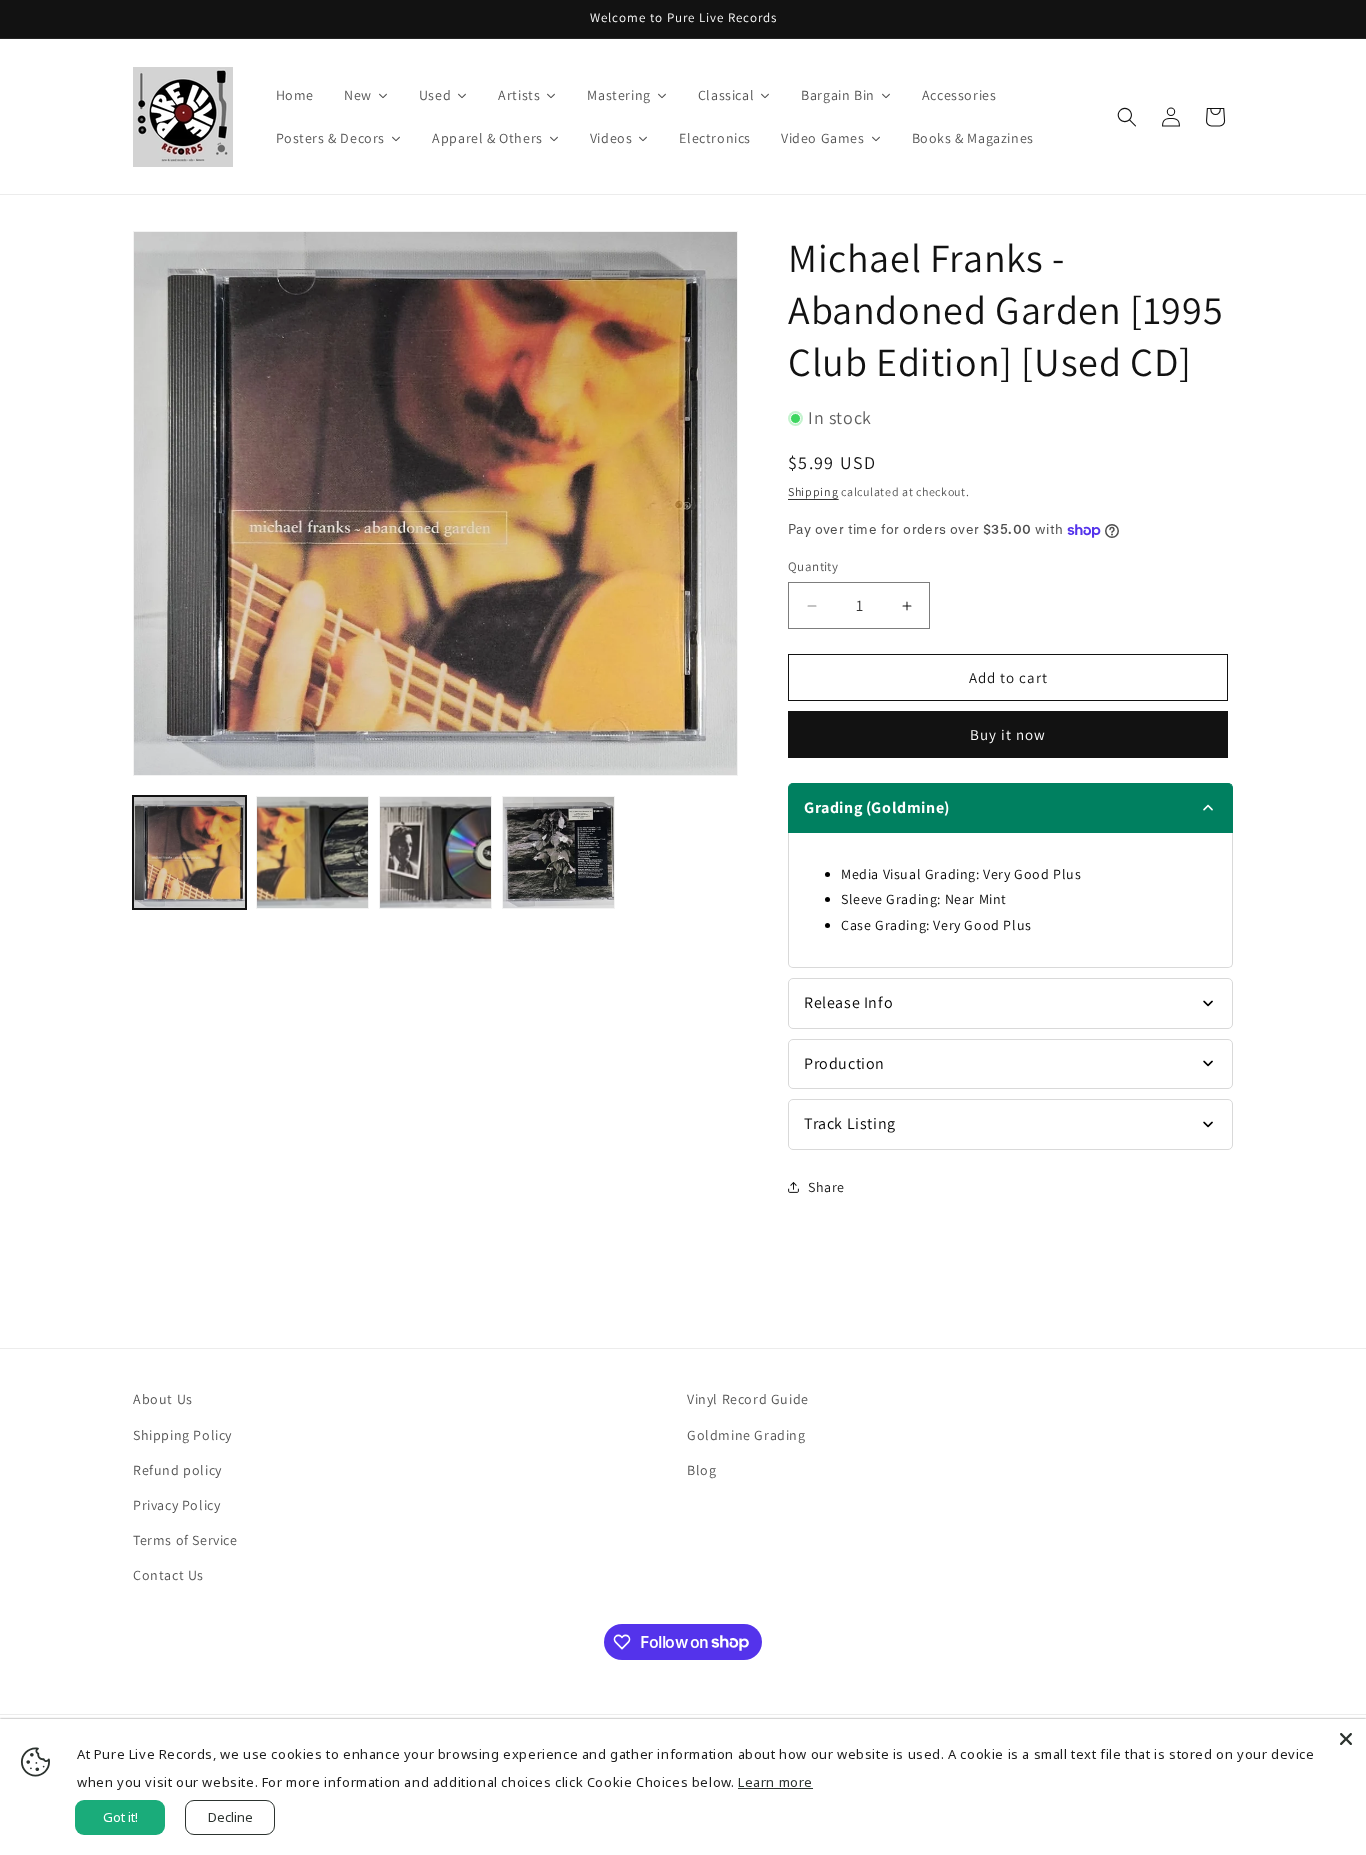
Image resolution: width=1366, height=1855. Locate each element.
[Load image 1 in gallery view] (189, 852)
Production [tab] (844, 1063)
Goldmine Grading (746, 1435)
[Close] (1346, 1739)
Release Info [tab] (848, 1002)
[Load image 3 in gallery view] (435, 852)
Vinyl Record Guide (748, 1399)
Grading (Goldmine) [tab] (877, 807)
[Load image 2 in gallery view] (312, 852)
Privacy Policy (176, 1505)
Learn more (775, 1782)
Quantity (813, 566)
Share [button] (826, 1187)
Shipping (813, 491)
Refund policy (177, 1470)
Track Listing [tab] (850, 1123)
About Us (163, 1399)
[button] (1127, 117)
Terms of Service (185, 1540)
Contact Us (168, 1575)
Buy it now (1008, 734)
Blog (701, 1470)
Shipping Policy (182, 1435)
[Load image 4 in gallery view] (558, 852)
